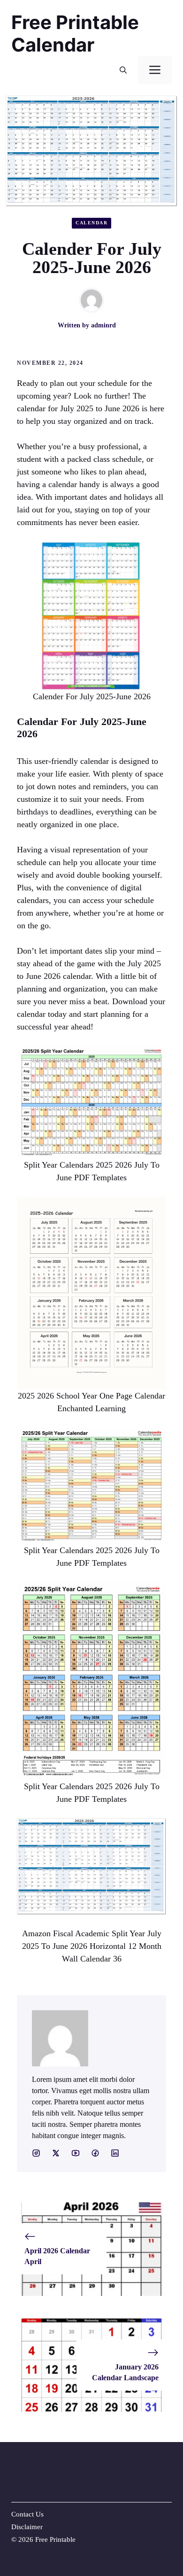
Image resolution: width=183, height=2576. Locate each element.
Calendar (91, 223)
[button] (123, 70)
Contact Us (27, 2514)
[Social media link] (36, 2153)
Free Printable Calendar (75, 33)
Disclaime (26, 2527)
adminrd (103, 325)
